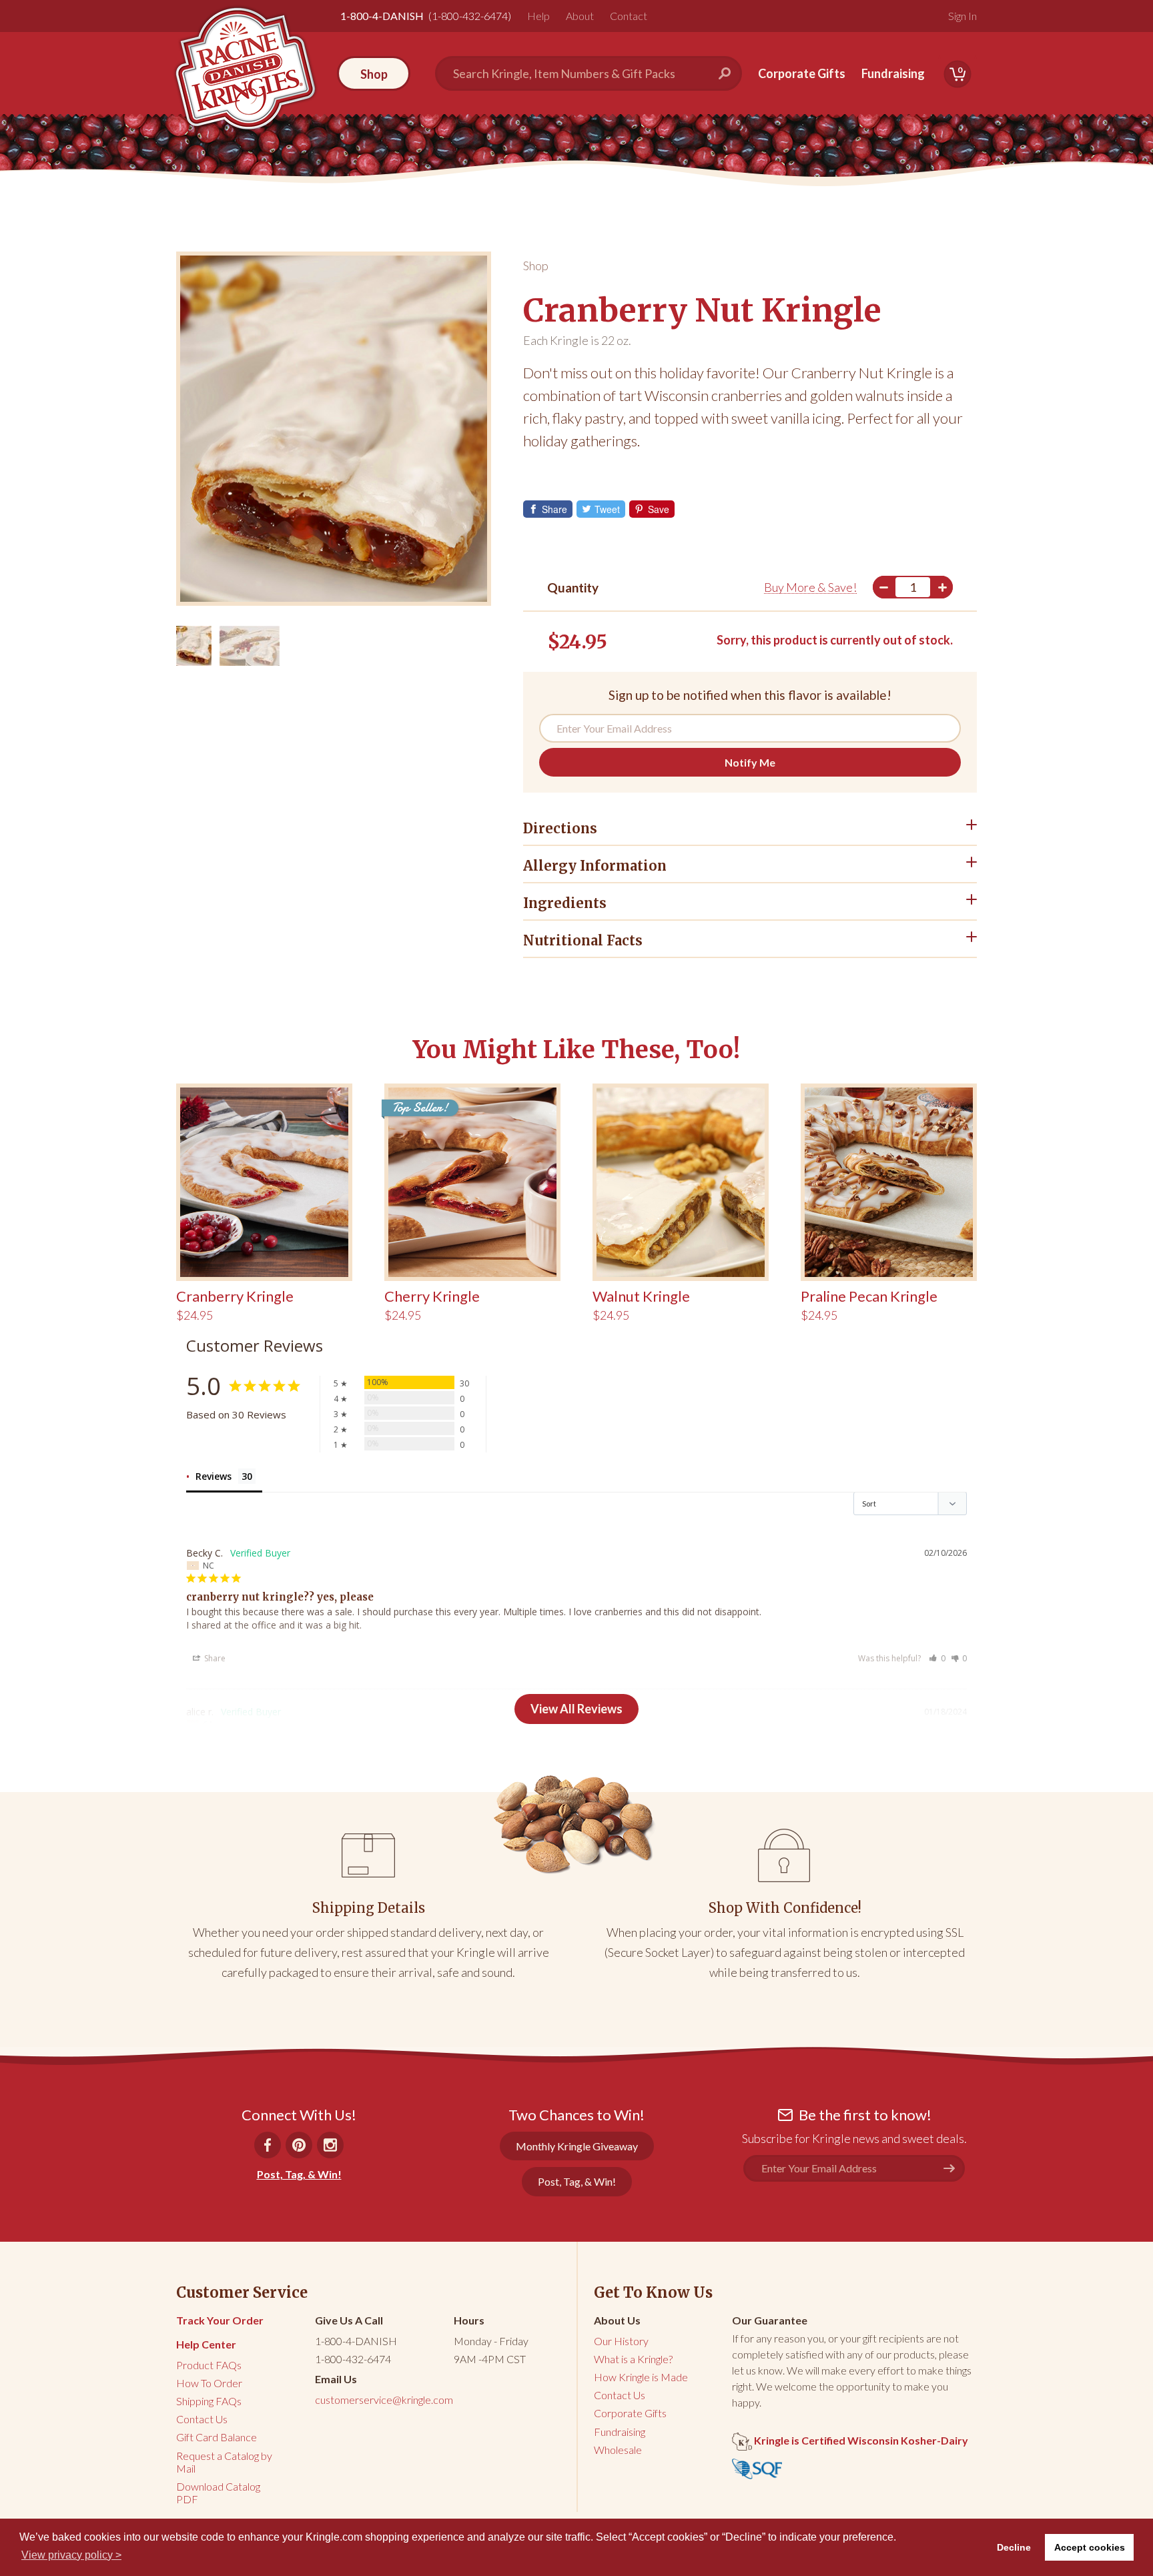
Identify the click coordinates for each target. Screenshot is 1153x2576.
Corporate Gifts (802, 73)
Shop (536, 266)
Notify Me (750, 762)
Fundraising (893, 73)
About (580, 16)
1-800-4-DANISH (356, 2341)
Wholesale (618, 2450)
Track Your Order (220, 2320)
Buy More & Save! (810, 587)
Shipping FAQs (209, 2401)
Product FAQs (209, 2365)
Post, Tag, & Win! (299, 2174)
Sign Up (954, 2168)
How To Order (209, 2383)
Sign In (963, 16)
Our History (621, 2341)
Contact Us (202, 2419)
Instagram (330, 2145)
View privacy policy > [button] (71, 2555)
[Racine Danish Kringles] (245, 68)
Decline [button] (1014, 2547)
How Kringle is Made (641, 2377)
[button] (937, 1658)
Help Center (206, 2344)
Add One (942, 587)
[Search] (730, 73)
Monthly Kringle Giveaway (577, 2146)
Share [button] (214, 1658)
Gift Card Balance (217, 2437)
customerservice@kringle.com (384, 2400)
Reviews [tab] (214, 1476)
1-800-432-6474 (353, 2359)
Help (538, 16)
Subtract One (883, 587)
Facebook (268, 2145)
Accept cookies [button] (1090, 2547)
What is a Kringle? (633, 2359)
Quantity (573, 587)
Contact (629, 16)
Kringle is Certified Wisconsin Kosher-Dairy (860, 2440)
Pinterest (299, 2145)
